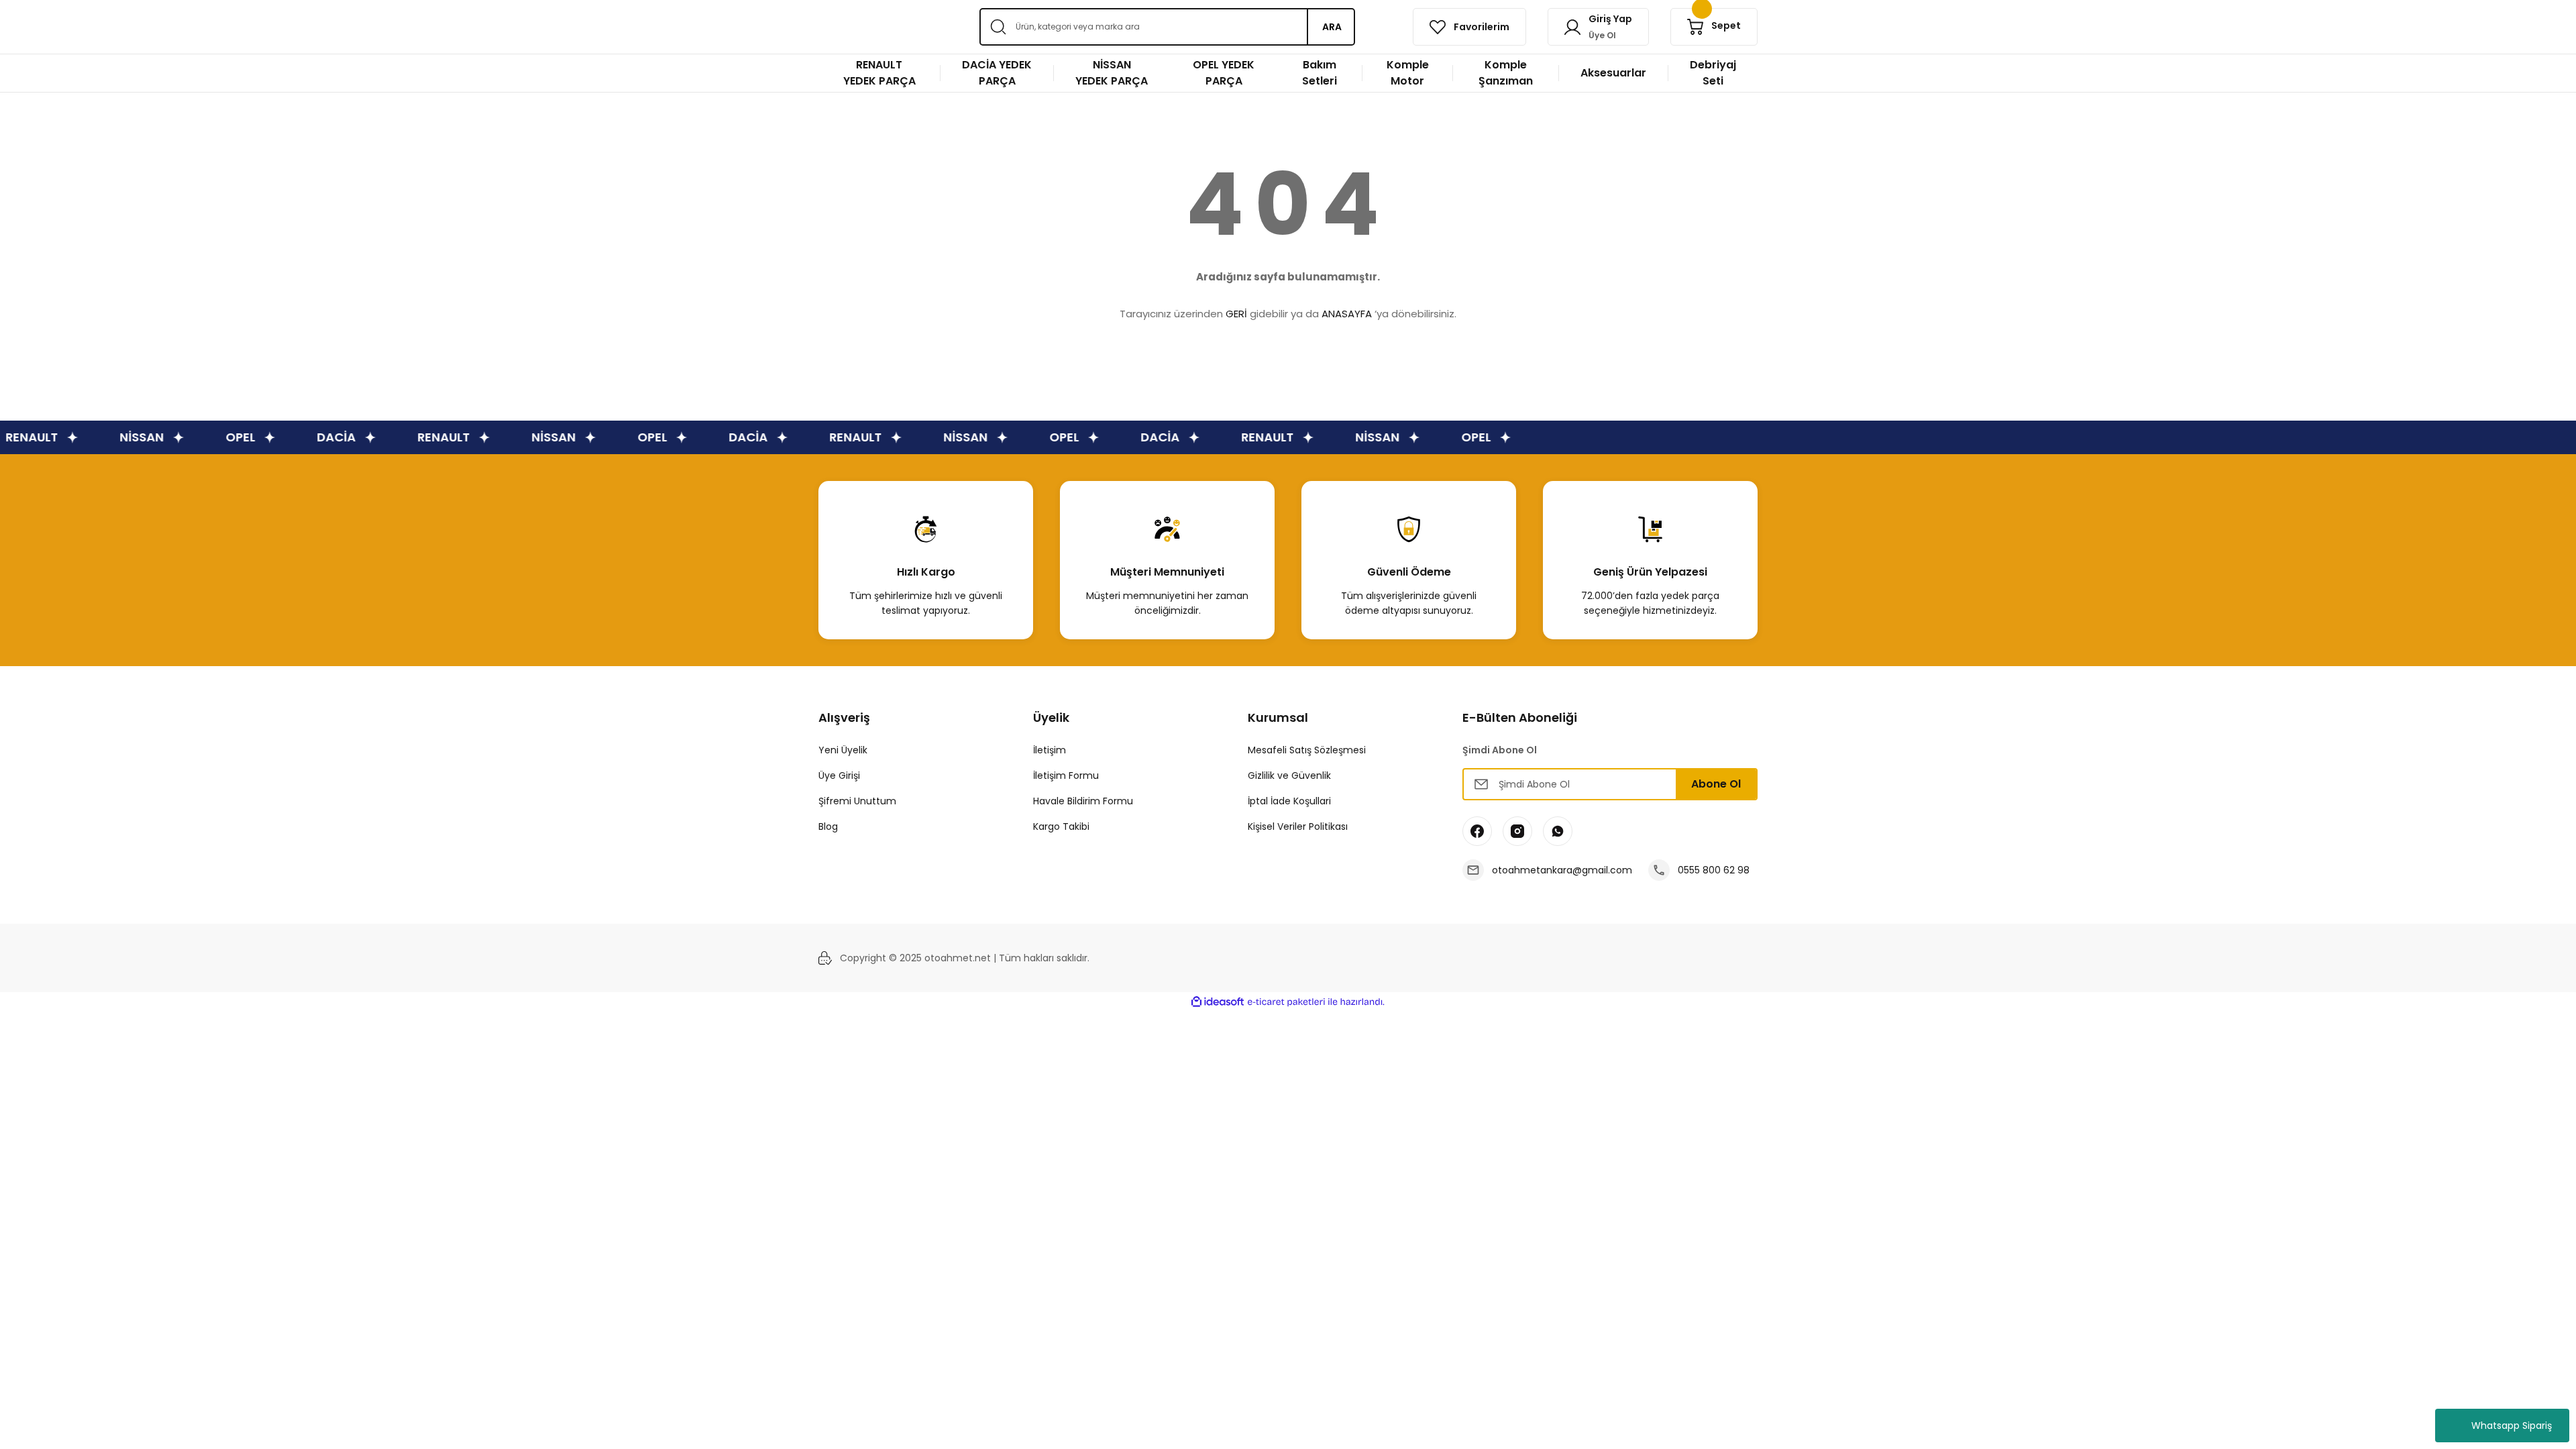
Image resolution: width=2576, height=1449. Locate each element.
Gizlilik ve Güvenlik (1289, 775)
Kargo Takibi (1061, 826)
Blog (828, 826)
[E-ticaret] (1286, 1002)
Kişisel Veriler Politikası (1298, 826)
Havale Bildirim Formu (1083, 801)
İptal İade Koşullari (1289, 801)
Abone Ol (1716, 784)
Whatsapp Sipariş (2512, 1426)
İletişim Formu (1066, 775)
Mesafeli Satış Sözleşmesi (1307, 750)
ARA (1332, 27)
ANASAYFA (1347, 314)
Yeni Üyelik (843, 750)
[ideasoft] (1218, 1002)
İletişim (1050, 750)
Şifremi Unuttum (857, 801)
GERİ (1236, 314)
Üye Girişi (839, 775)
